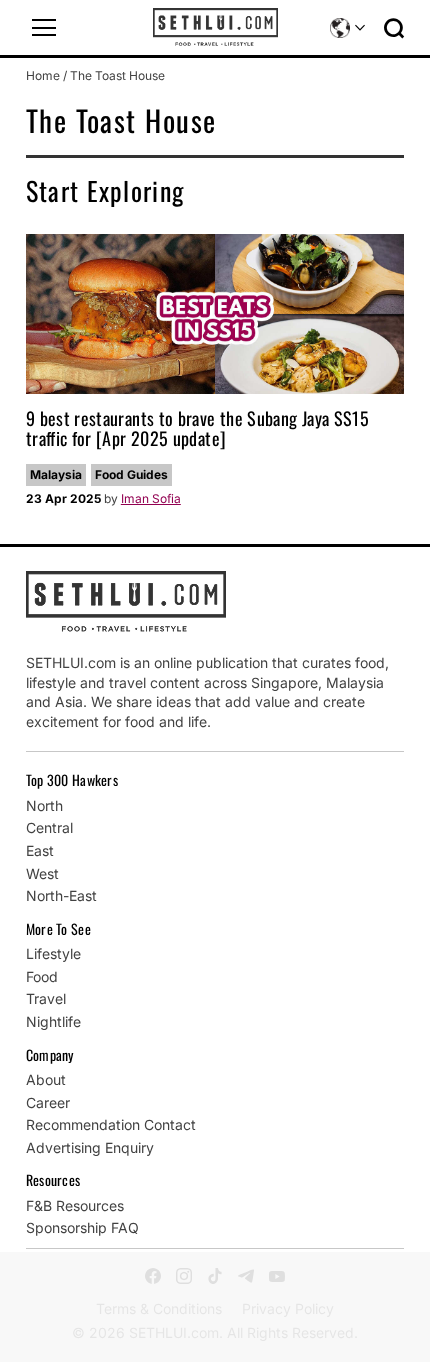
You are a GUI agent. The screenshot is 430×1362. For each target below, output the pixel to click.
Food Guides (131, 474)
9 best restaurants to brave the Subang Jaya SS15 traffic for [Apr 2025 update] (197, 428)
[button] (44, 28)
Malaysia (56, 474)
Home (43, 75)
